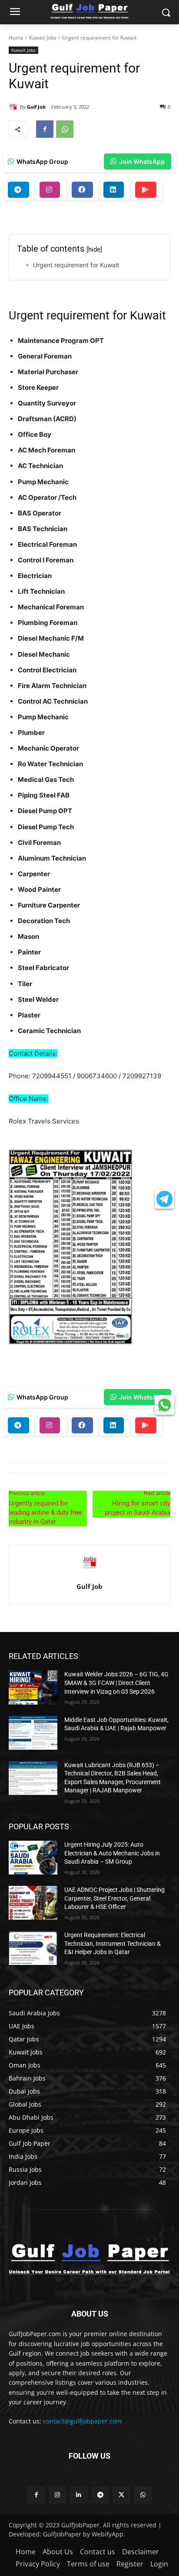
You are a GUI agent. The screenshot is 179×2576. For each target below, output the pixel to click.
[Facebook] (45, 129)
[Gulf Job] (14, 107)
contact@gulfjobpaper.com (82, 2421)
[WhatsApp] (65, 129)
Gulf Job (36, 107)
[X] (121, 2495)
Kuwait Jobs (43, 38)
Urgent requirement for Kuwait (76, 265)
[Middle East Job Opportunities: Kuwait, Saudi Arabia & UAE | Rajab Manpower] (33, 1733)
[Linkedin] (79, 2495)
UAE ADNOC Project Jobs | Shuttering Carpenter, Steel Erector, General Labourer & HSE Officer (114, 1898)
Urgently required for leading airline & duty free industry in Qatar (45, 1512)
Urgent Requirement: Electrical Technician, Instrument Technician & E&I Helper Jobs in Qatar (113, 1943)
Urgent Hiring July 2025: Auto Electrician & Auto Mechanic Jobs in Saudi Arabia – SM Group (112, 1853)
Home (16, 38)
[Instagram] (58, 2495)
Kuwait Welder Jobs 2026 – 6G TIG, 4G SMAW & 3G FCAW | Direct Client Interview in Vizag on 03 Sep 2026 (116, 1683)
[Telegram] (100, 2495)
